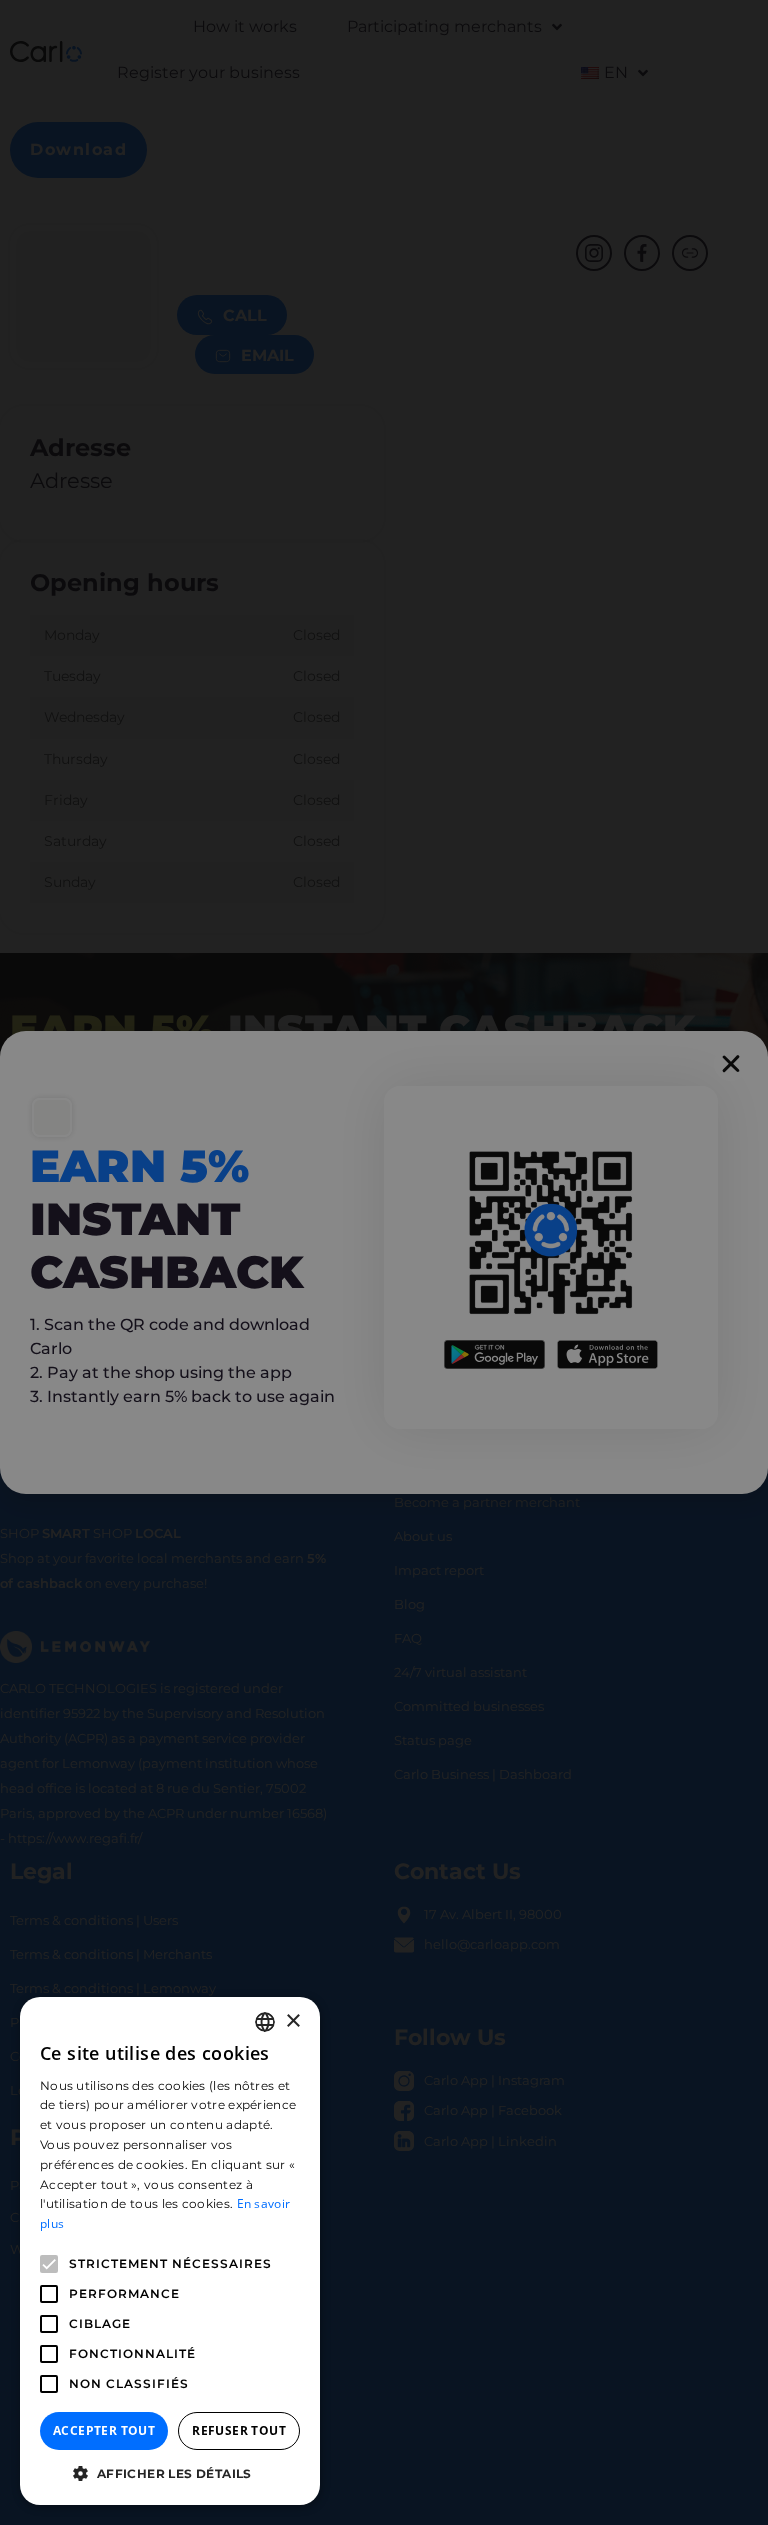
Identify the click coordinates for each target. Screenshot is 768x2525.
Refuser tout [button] (239, 2430)
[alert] (384, 1262)
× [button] (292, 2021)
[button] (170, 2474)
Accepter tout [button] (104, 2430)
